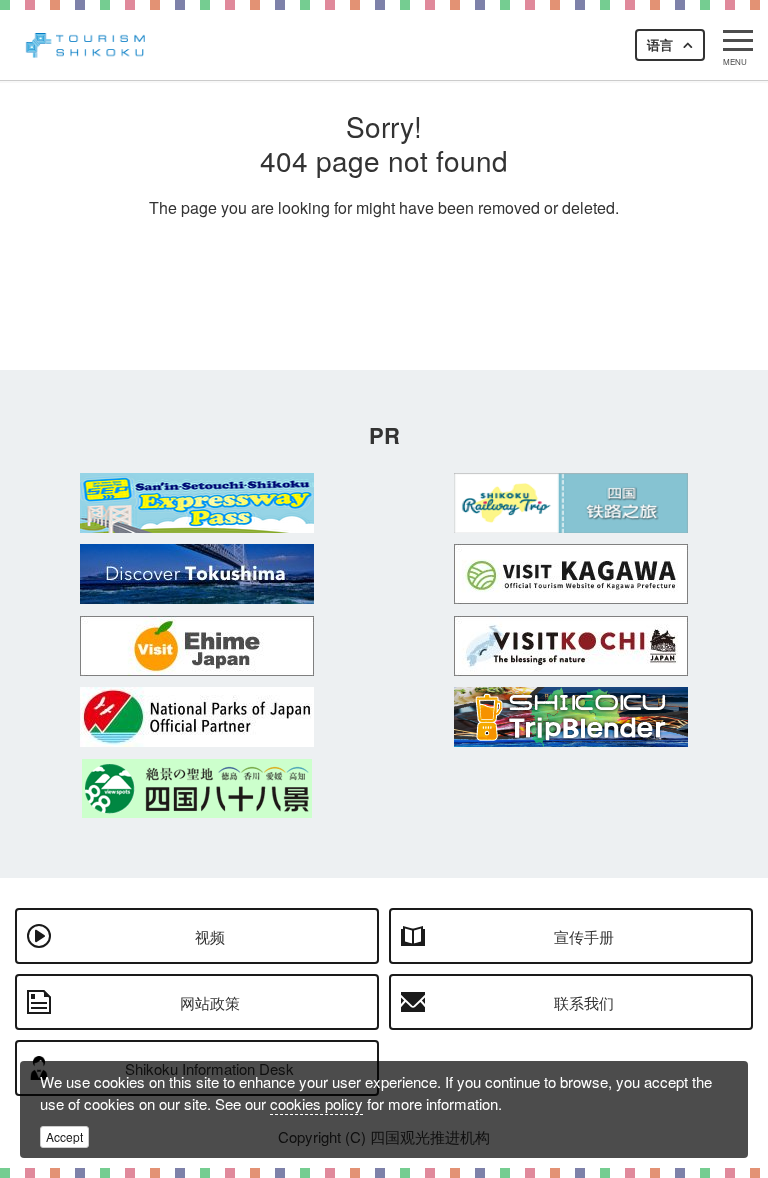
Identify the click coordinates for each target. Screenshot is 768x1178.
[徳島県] (197, 574)
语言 (660, 44)
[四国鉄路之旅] (571, 503)
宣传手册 (584, 936)
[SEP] (197, 503)
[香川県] (571, 574)
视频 (210, 936)
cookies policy (316, 1103)
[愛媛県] (197, 646)
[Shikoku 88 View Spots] (197, 788)
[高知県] (571, 646)
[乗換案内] (571, 717)
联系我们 (584, 1002)
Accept (64, 1136)
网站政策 (210, 1002)
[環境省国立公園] (197, 717)
